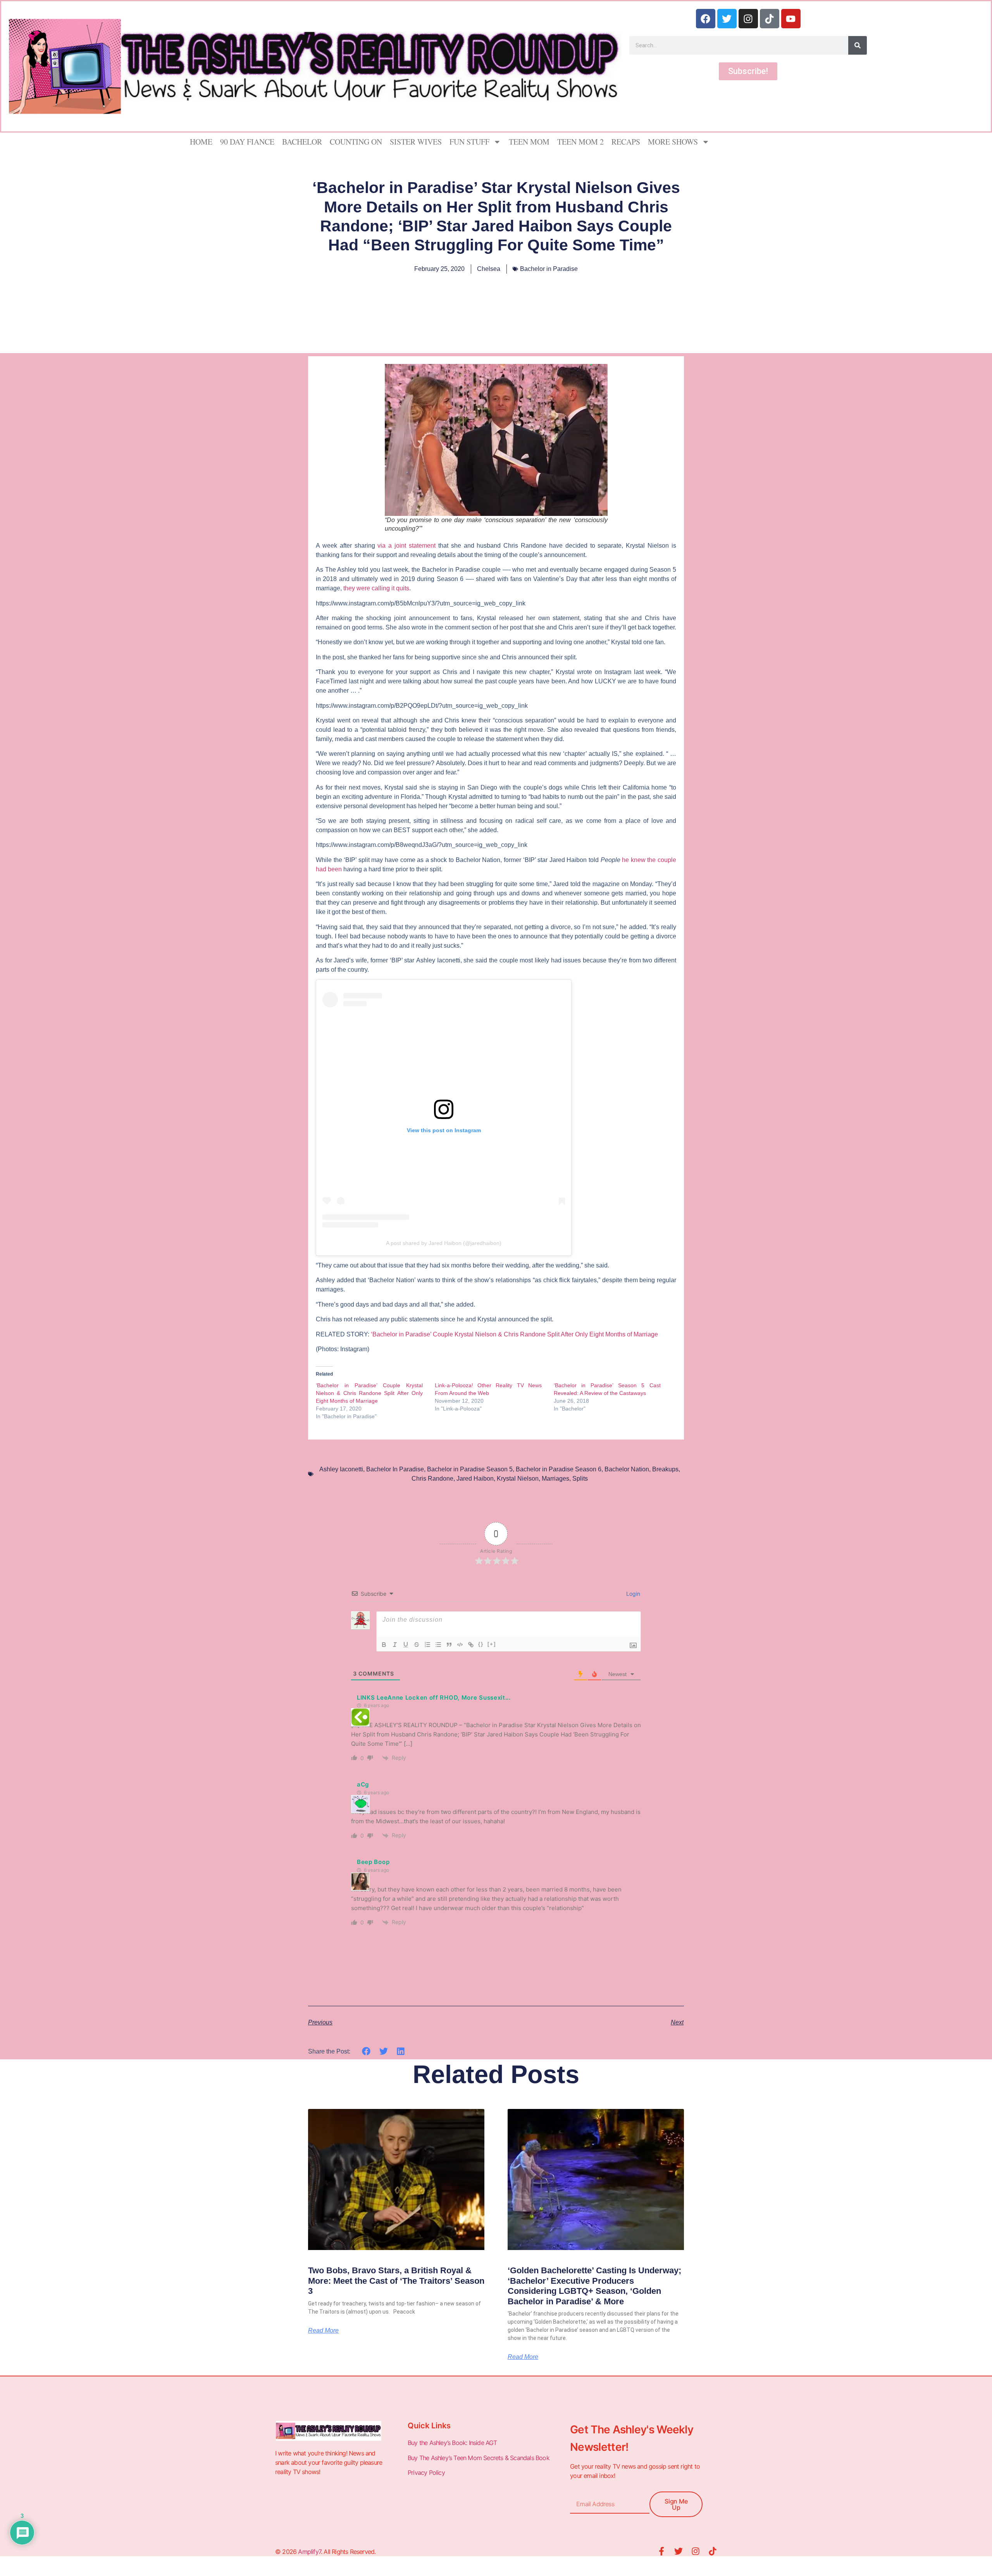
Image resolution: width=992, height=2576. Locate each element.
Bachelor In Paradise (395, 1469)
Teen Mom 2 (580, 142)
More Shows (673, 142)
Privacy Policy (427, 2473)
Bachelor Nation (627, 1469)
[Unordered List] (438, 1645)
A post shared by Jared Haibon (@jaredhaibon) (444, 1243)
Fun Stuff (469, 142)
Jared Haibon (475, 1479)
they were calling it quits (376, 588)
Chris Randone (432, 1479)
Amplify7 (309, 2552)
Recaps (626, 142)
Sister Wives (416, 142)
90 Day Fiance (247, 142)
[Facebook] (706, 19)
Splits (580, 1479)
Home (201, 142)
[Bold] (384, 1645)
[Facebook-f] (661, 2551)
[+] (492, 1644)
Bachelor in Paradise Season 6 (559, 1469)
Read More (323, 2331)
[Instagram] (748, 19)
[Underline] (406, 1645)
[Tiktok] (770, 19)
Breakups (665, 1469)
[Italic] (395, 1645)
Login (632, 1594)
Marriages (555, 1479)
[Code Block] (460, 1645)
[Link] (471, 1645)
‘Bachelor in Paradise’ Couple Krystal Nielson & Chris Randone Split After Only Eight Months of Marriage (514, 1334)
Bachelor (302, 142)
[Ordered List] (427, 1645)
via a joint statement (406, 546)
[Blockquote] (449, 1645)
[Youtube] (791, 19)
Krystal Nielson (518, 1479)
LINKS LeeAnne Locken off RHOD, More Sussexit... (434, 1698)
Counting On (356, 142)
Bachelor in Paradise (549, 269)
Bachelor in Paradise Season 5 (470, 1469)
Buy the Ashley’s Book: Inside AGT (452, 2443)
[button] (366, 2051)
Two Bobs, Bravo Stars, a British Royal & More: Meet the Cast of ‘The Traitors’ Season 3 (396, 2281)
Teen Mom (529, 142)
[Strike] (417, 1645)
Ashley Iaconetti (341, 1469)
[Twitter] (727, 19)
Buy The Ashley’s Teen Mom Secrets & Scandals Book (479, 2458)
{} (481, 1644)
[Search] (858, 45)
